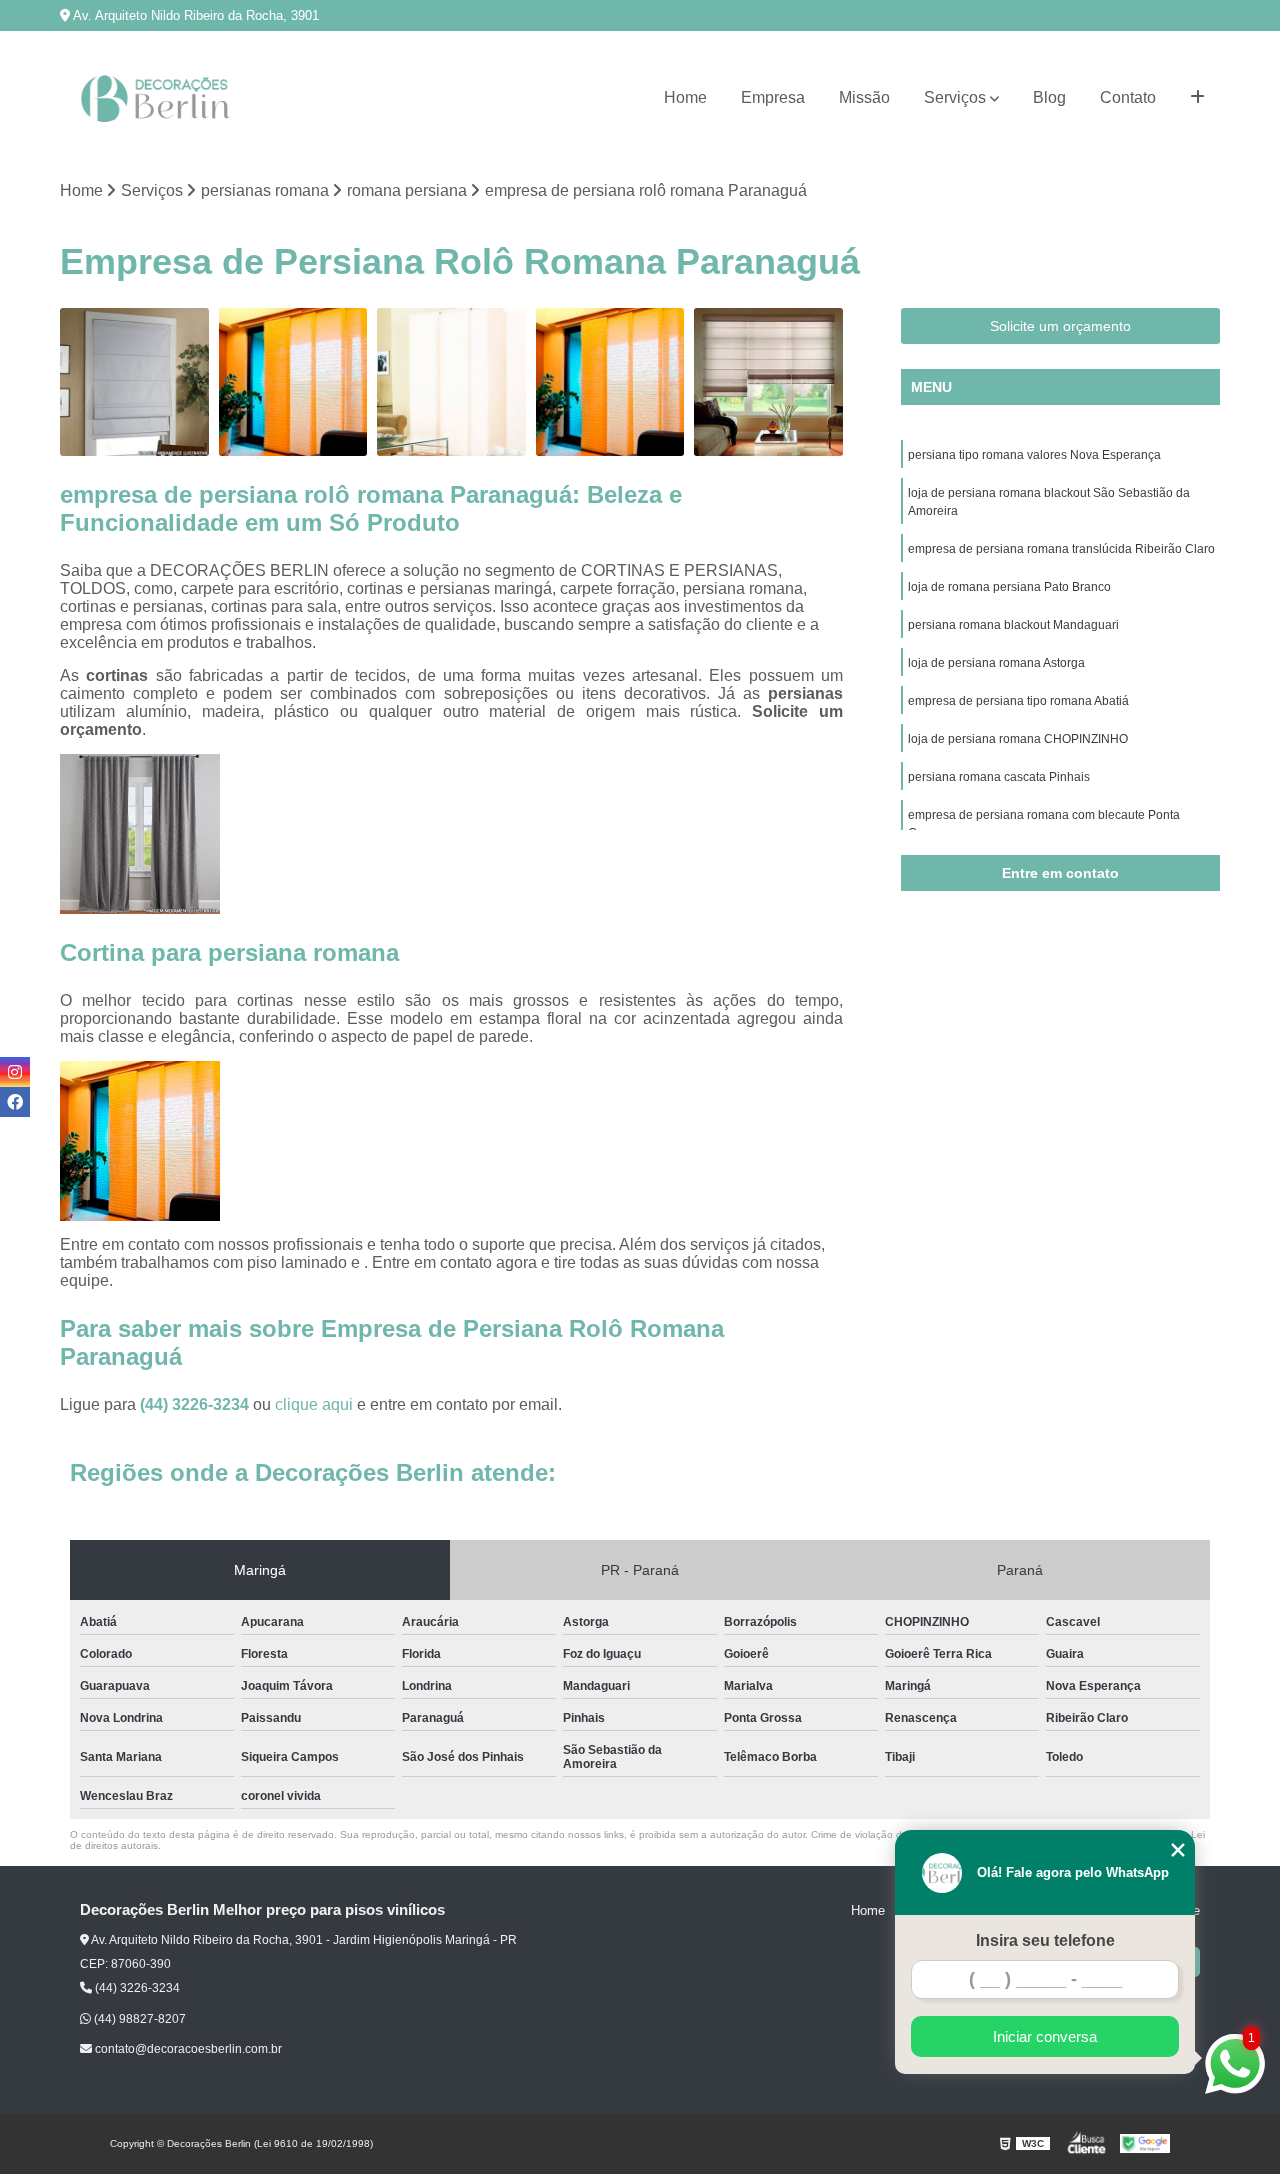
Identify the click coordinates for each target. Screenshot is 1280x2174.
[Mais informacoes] (1197, 98)
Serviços (955, 97)
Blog (1049, 97)
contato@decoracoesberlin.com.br (187, 2049)
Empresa (773, 97)
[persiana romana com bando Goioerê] (451, 382)
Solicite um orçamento (1060, 326)
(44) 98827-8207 (138, 2019)
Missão (864, 97)
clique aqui (314, 1404)
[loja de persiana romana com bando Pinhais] (768, 382)
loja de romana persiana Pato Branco (1009, 587)
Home (685, 97)
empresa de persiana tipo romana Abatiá (1018, 701)
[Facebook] (15, 1102)
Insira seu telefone (1045, 1940)
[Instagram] (15, 1072)
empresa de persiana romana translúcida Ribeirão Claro (1061, 549)
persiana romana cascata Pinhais (999, 777)
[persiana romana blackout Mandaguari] (134, 382)
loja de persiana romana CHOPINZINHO (1018, 739)
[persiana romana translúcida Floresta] (610, 382)
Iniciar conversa (1045, 2036)
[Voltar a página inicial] (160, 98)
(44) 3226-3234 (196, 1404)
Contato (1128, 97)
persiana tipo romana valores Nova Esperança (1034, 455)
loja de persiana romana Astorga (996, 663)
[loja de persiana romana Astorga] (293, 382)
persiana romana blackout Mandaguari (1013, 625)
